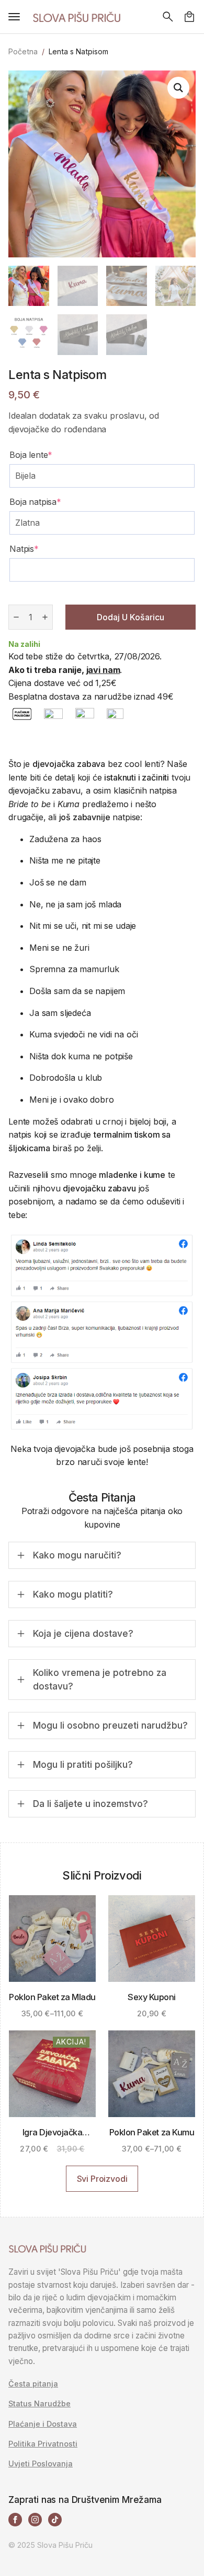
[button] (178, 88)
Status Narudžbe (39, 2404)
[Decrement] (16, 617)
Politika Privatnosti (43, 2444)
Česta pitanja (33, 2384)
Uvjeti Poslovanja (41, 2464)
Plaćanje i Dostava (43, 2424)
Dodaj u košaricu (131, 617)
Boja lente (31, 455)
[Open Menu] (14, 17)
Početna (23, 51)
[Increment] (45, 617)
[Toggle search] (168, 17)
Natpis (24, 549)
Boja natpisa (35, 502)
